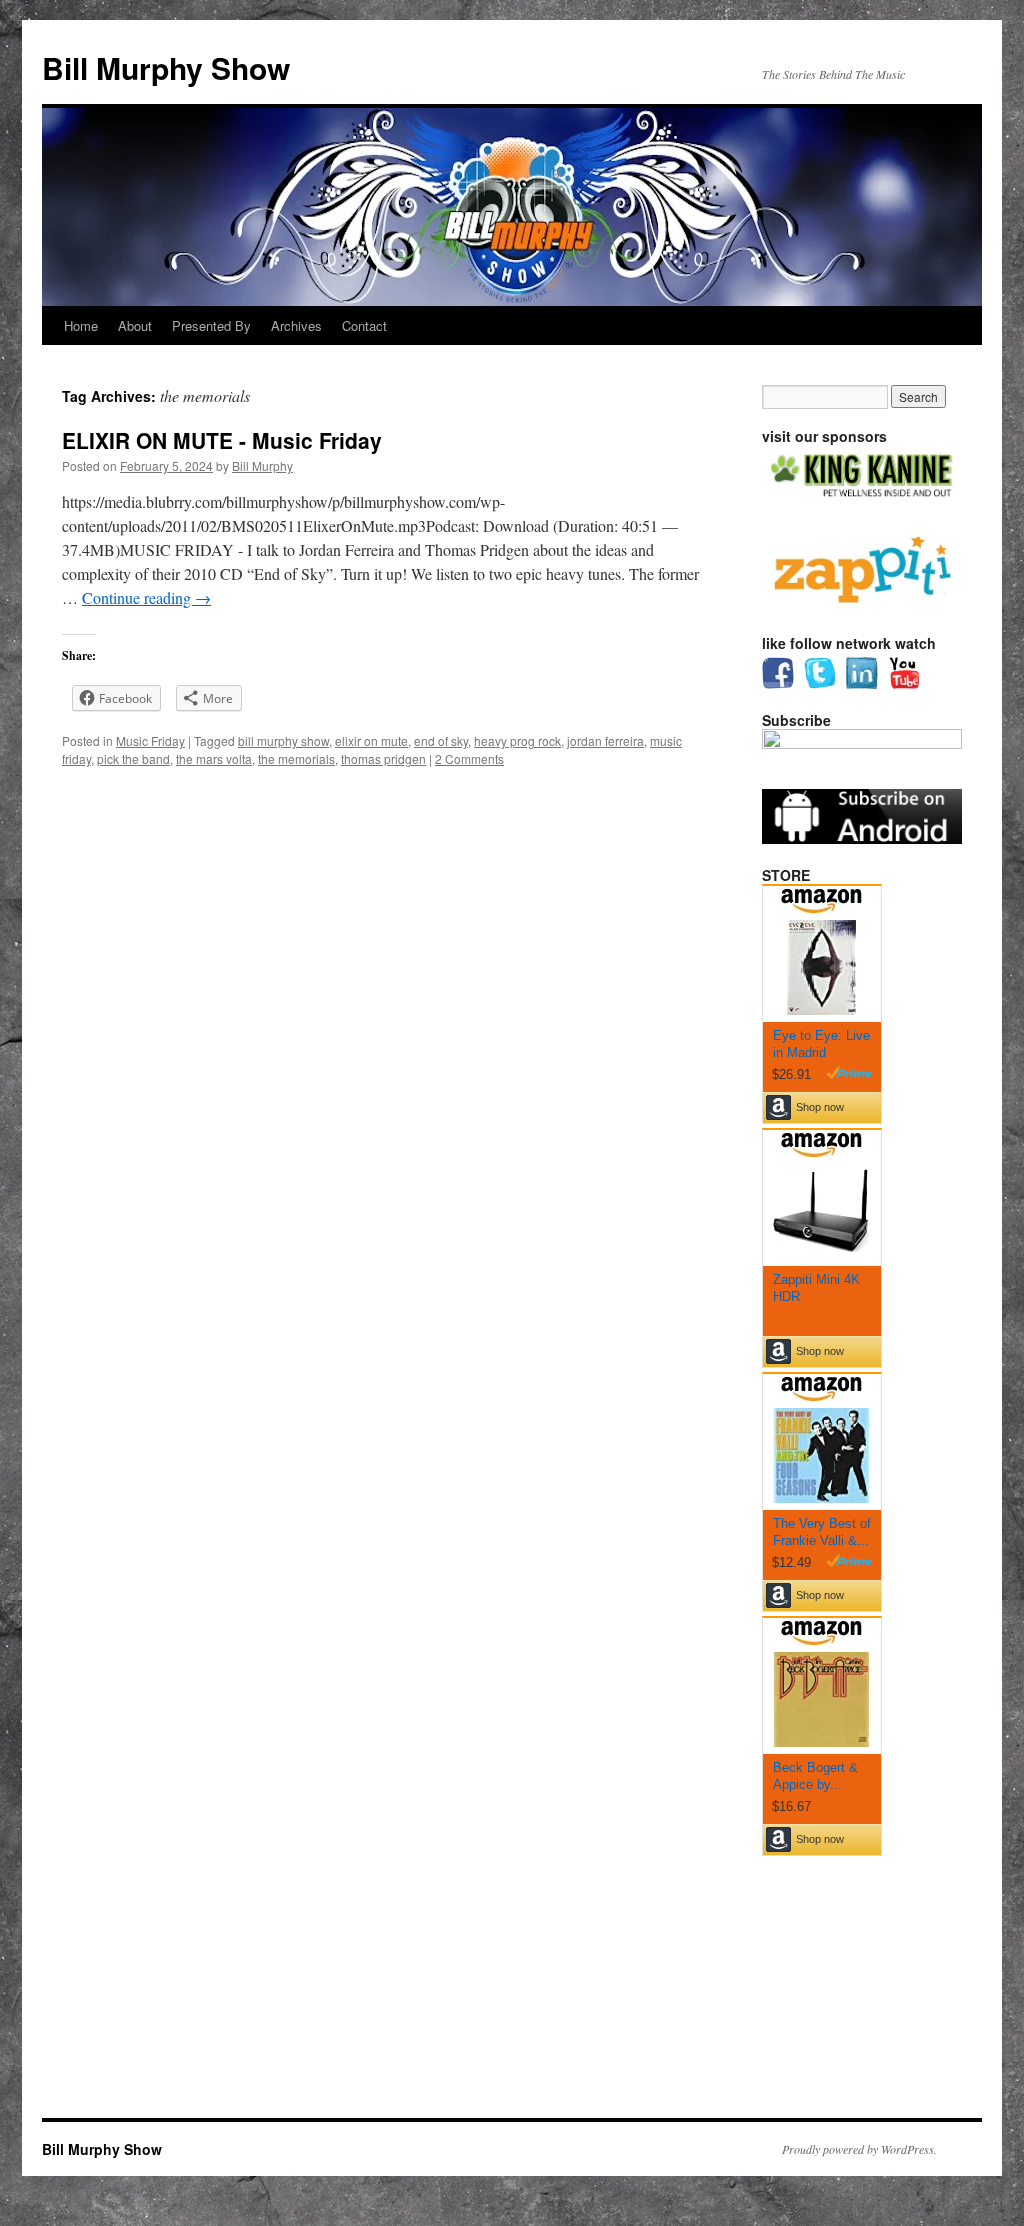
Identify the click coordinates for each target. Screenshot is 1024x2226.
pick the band (133, 758)
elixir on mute (371, 740)
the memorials (296, 758)
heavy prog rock (517, 740)
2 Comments (469, 758)
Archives (296, 325)
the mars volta (214, 758)
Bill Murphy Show (166, 67)
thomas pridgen (383, 758)
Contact (364, 325)
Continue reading (146, 597)
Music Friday (150, 740)
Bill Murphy (262, 465)
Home (81, 325)
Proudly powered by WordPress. (859, 2149)
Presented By (211, 325)
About (135, 325)
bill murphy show (283, 740)
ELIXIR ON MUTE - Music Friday (222, 440)
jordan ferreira (605, 740)
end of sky (441, 740)
